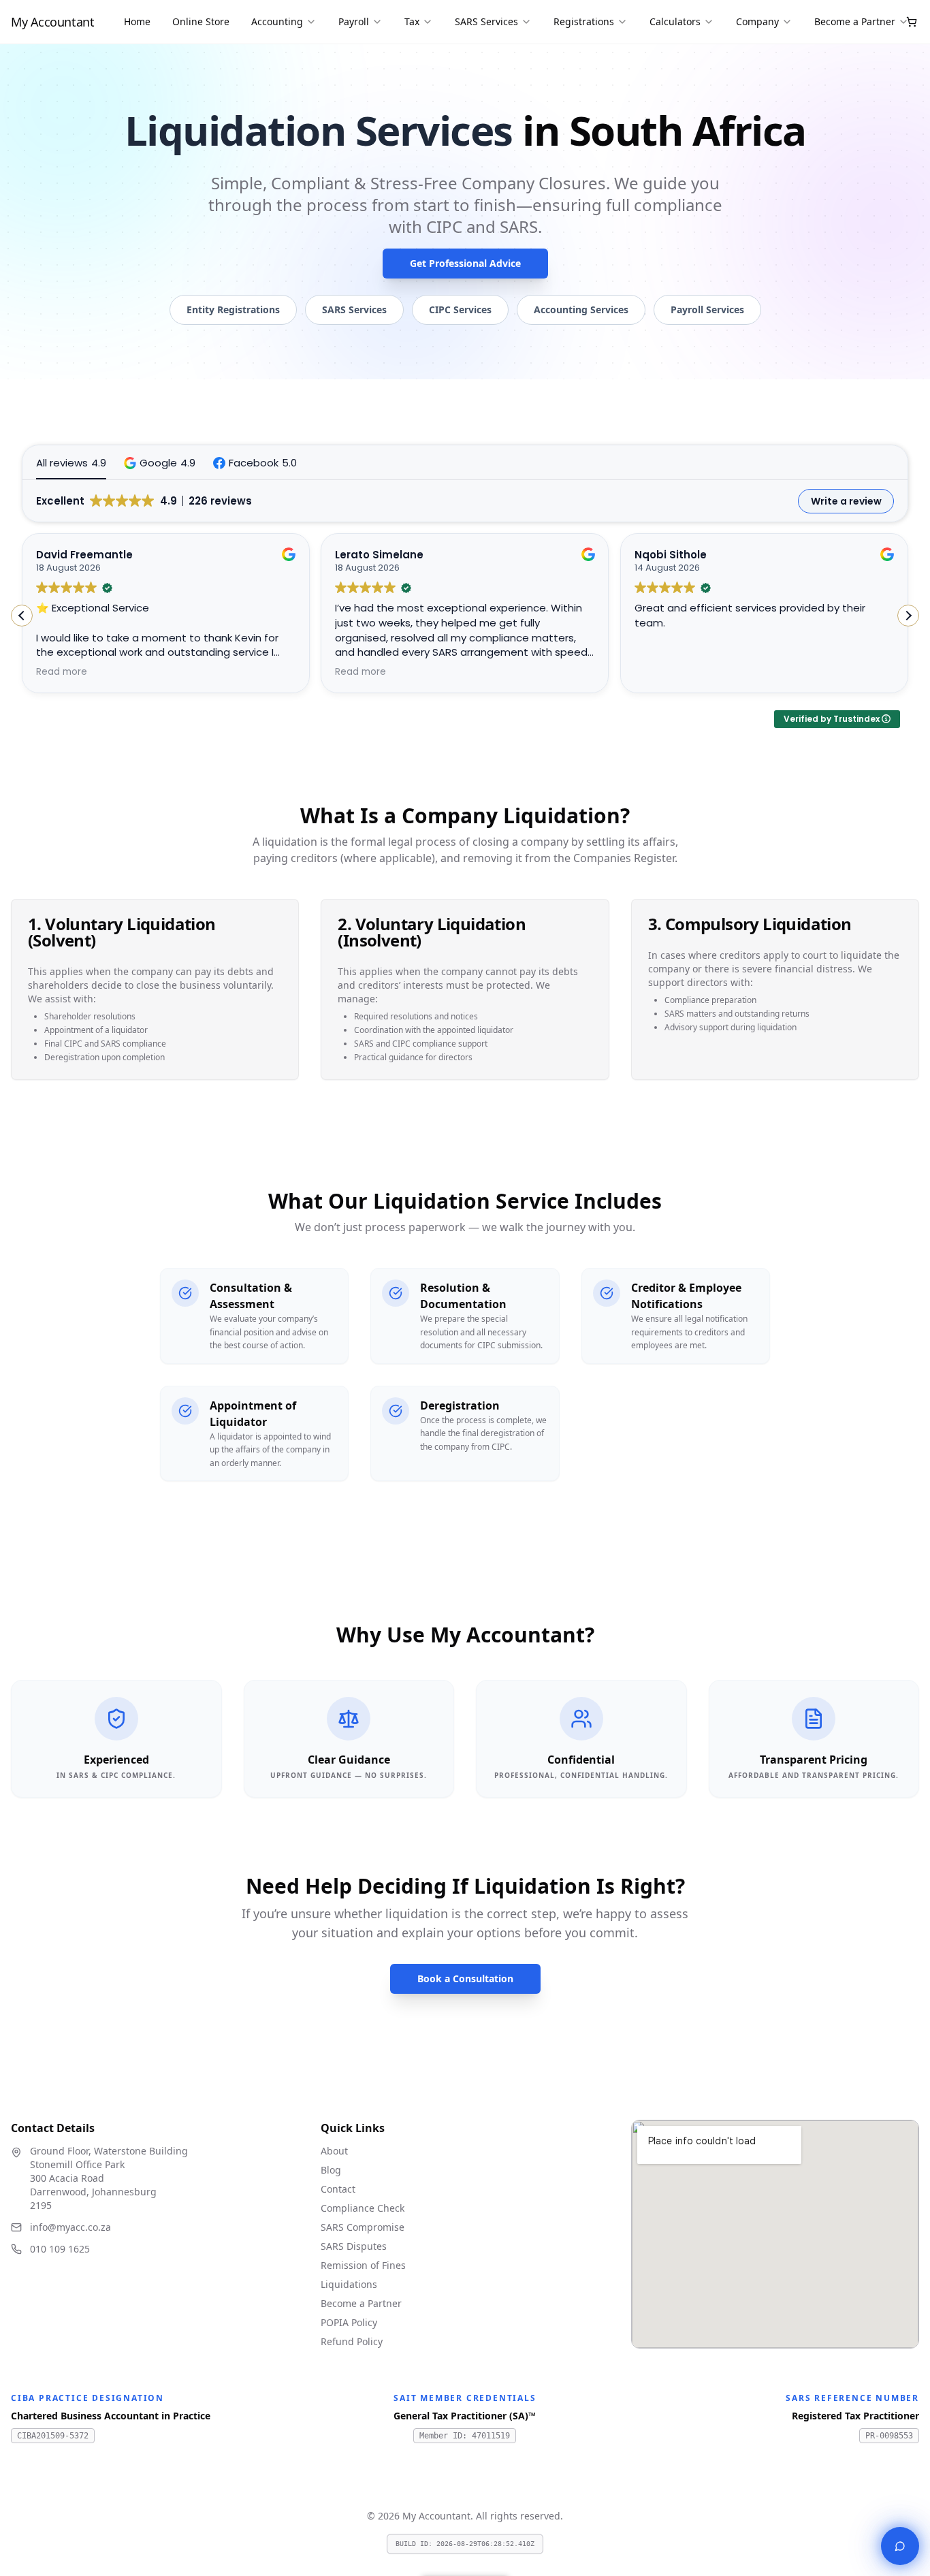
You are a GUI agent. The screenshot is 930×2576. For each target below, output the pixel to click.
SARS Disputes (354, 2246)
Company (757, 21)
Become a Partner (855, 21)
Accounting (277, 21)
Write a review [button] (846, 501)
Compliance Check (363, 2208)
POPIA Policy (349, 2322)
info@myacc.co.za (70, 2227)
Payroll (354, 21)
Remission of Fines (363, 2265)
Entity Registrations (233, 309)
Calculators (675, 21)
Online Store (201, 21)
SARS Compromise (363, 2227)
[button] (160, 463)
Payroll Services (707, 309)
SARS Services (486, 21)
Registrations (584, 21)
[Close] (900, 2546)
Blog (331, 2170)
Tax (412, 21)
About (334, 2151)
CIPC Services (460, 309)
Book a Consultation (465, 1978)
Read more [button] (62, 672)
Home (137, 21)
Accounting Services (581, 309)
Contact (338, 2189)
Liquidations (349, 2284)
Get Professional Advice (465, 263)
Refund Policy (352, 2341)
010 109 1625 (60, 2249)
